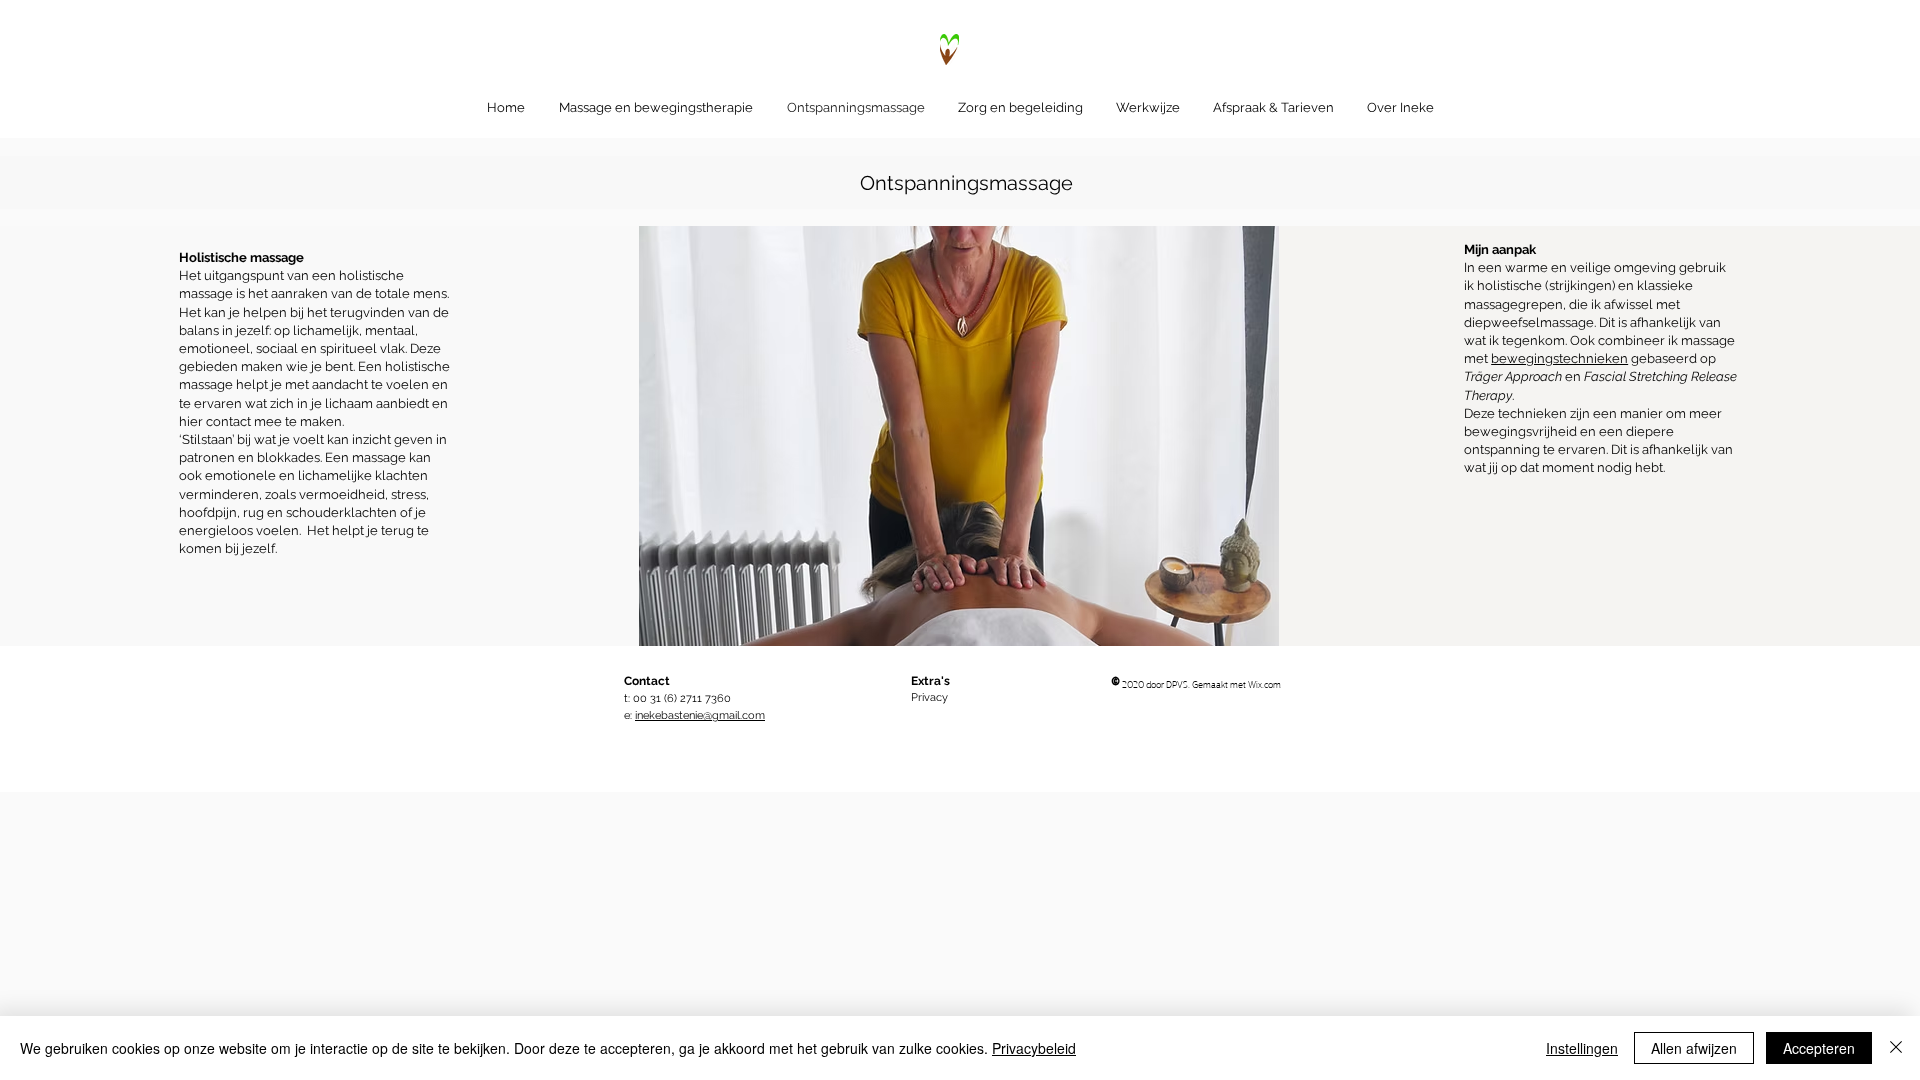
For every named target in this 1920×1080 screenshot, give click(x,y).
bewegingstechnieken (1559, 358)
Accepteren (1819, 1048)
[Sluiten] (1896, 1048)
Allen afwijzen (1694, 1048)
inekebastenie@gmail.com (700, 715)
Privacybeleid (1034, 1048)
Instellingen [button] (1582, 1048)
